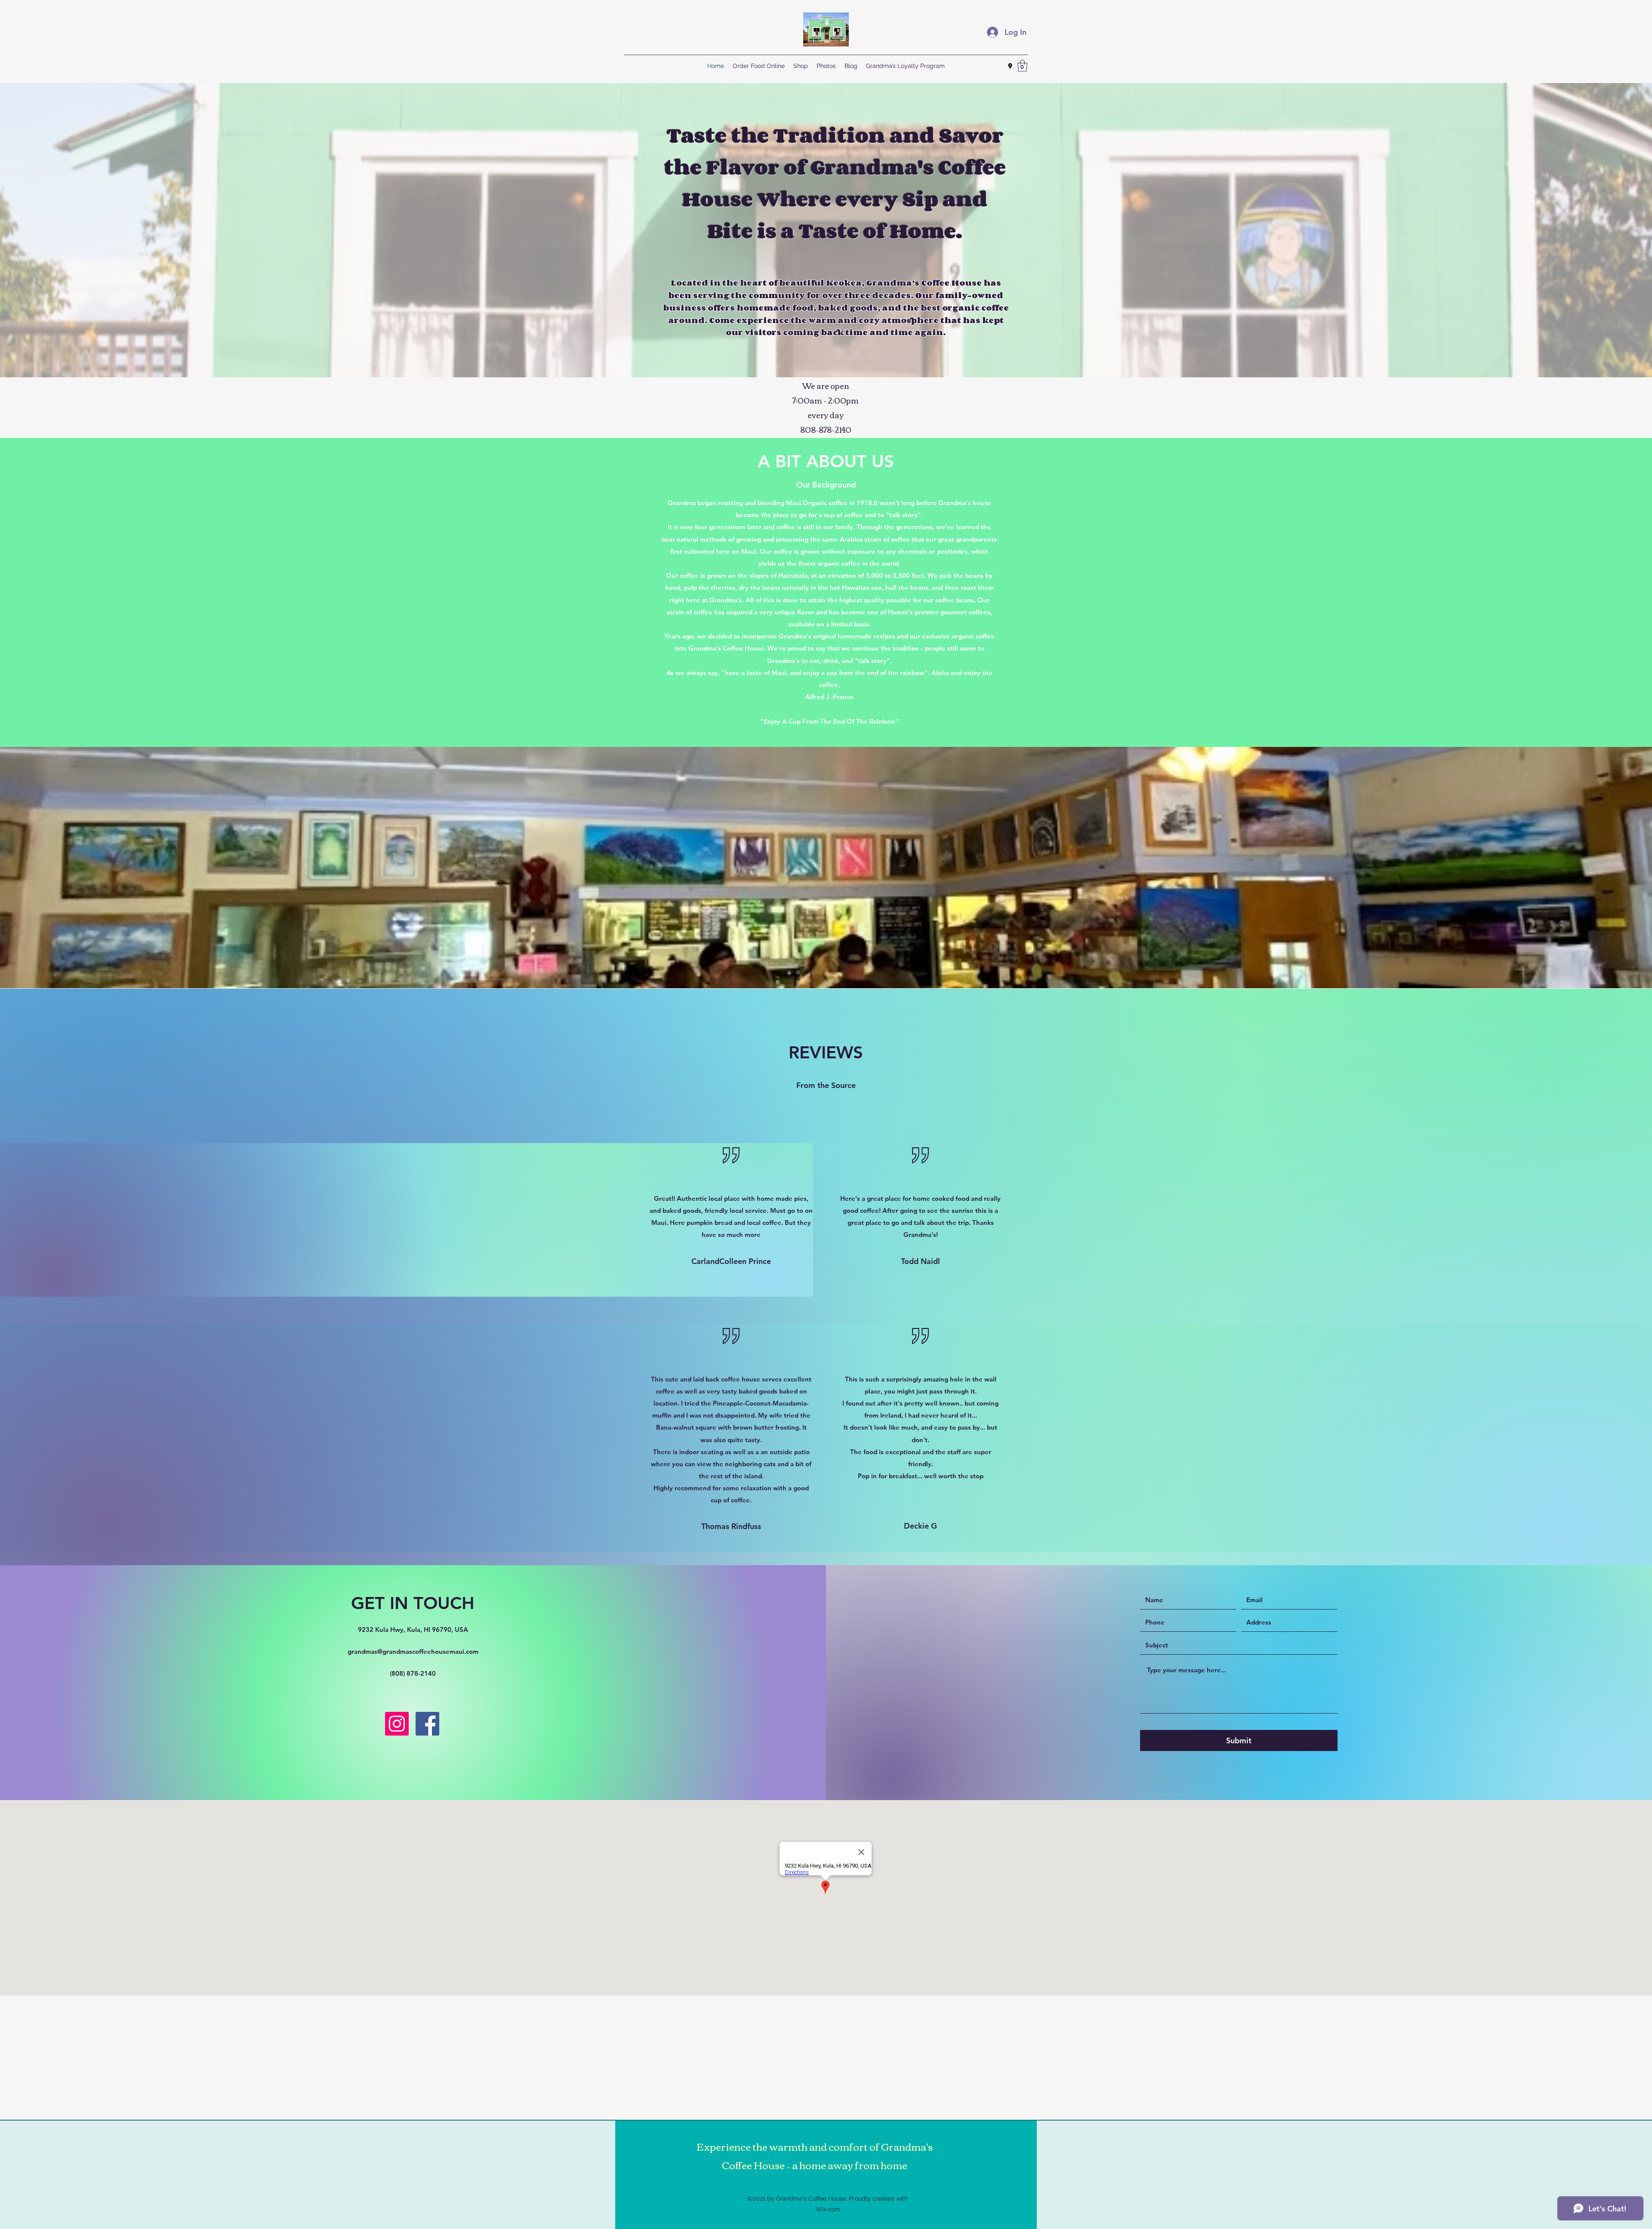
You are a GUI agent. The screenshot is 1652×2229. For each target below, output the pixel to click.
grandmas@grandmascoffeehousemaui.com (413, 1651)
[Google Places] (1010, 66)
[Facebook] (427, 1724)
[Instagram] (397, 1724)
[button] (1022, 66)
